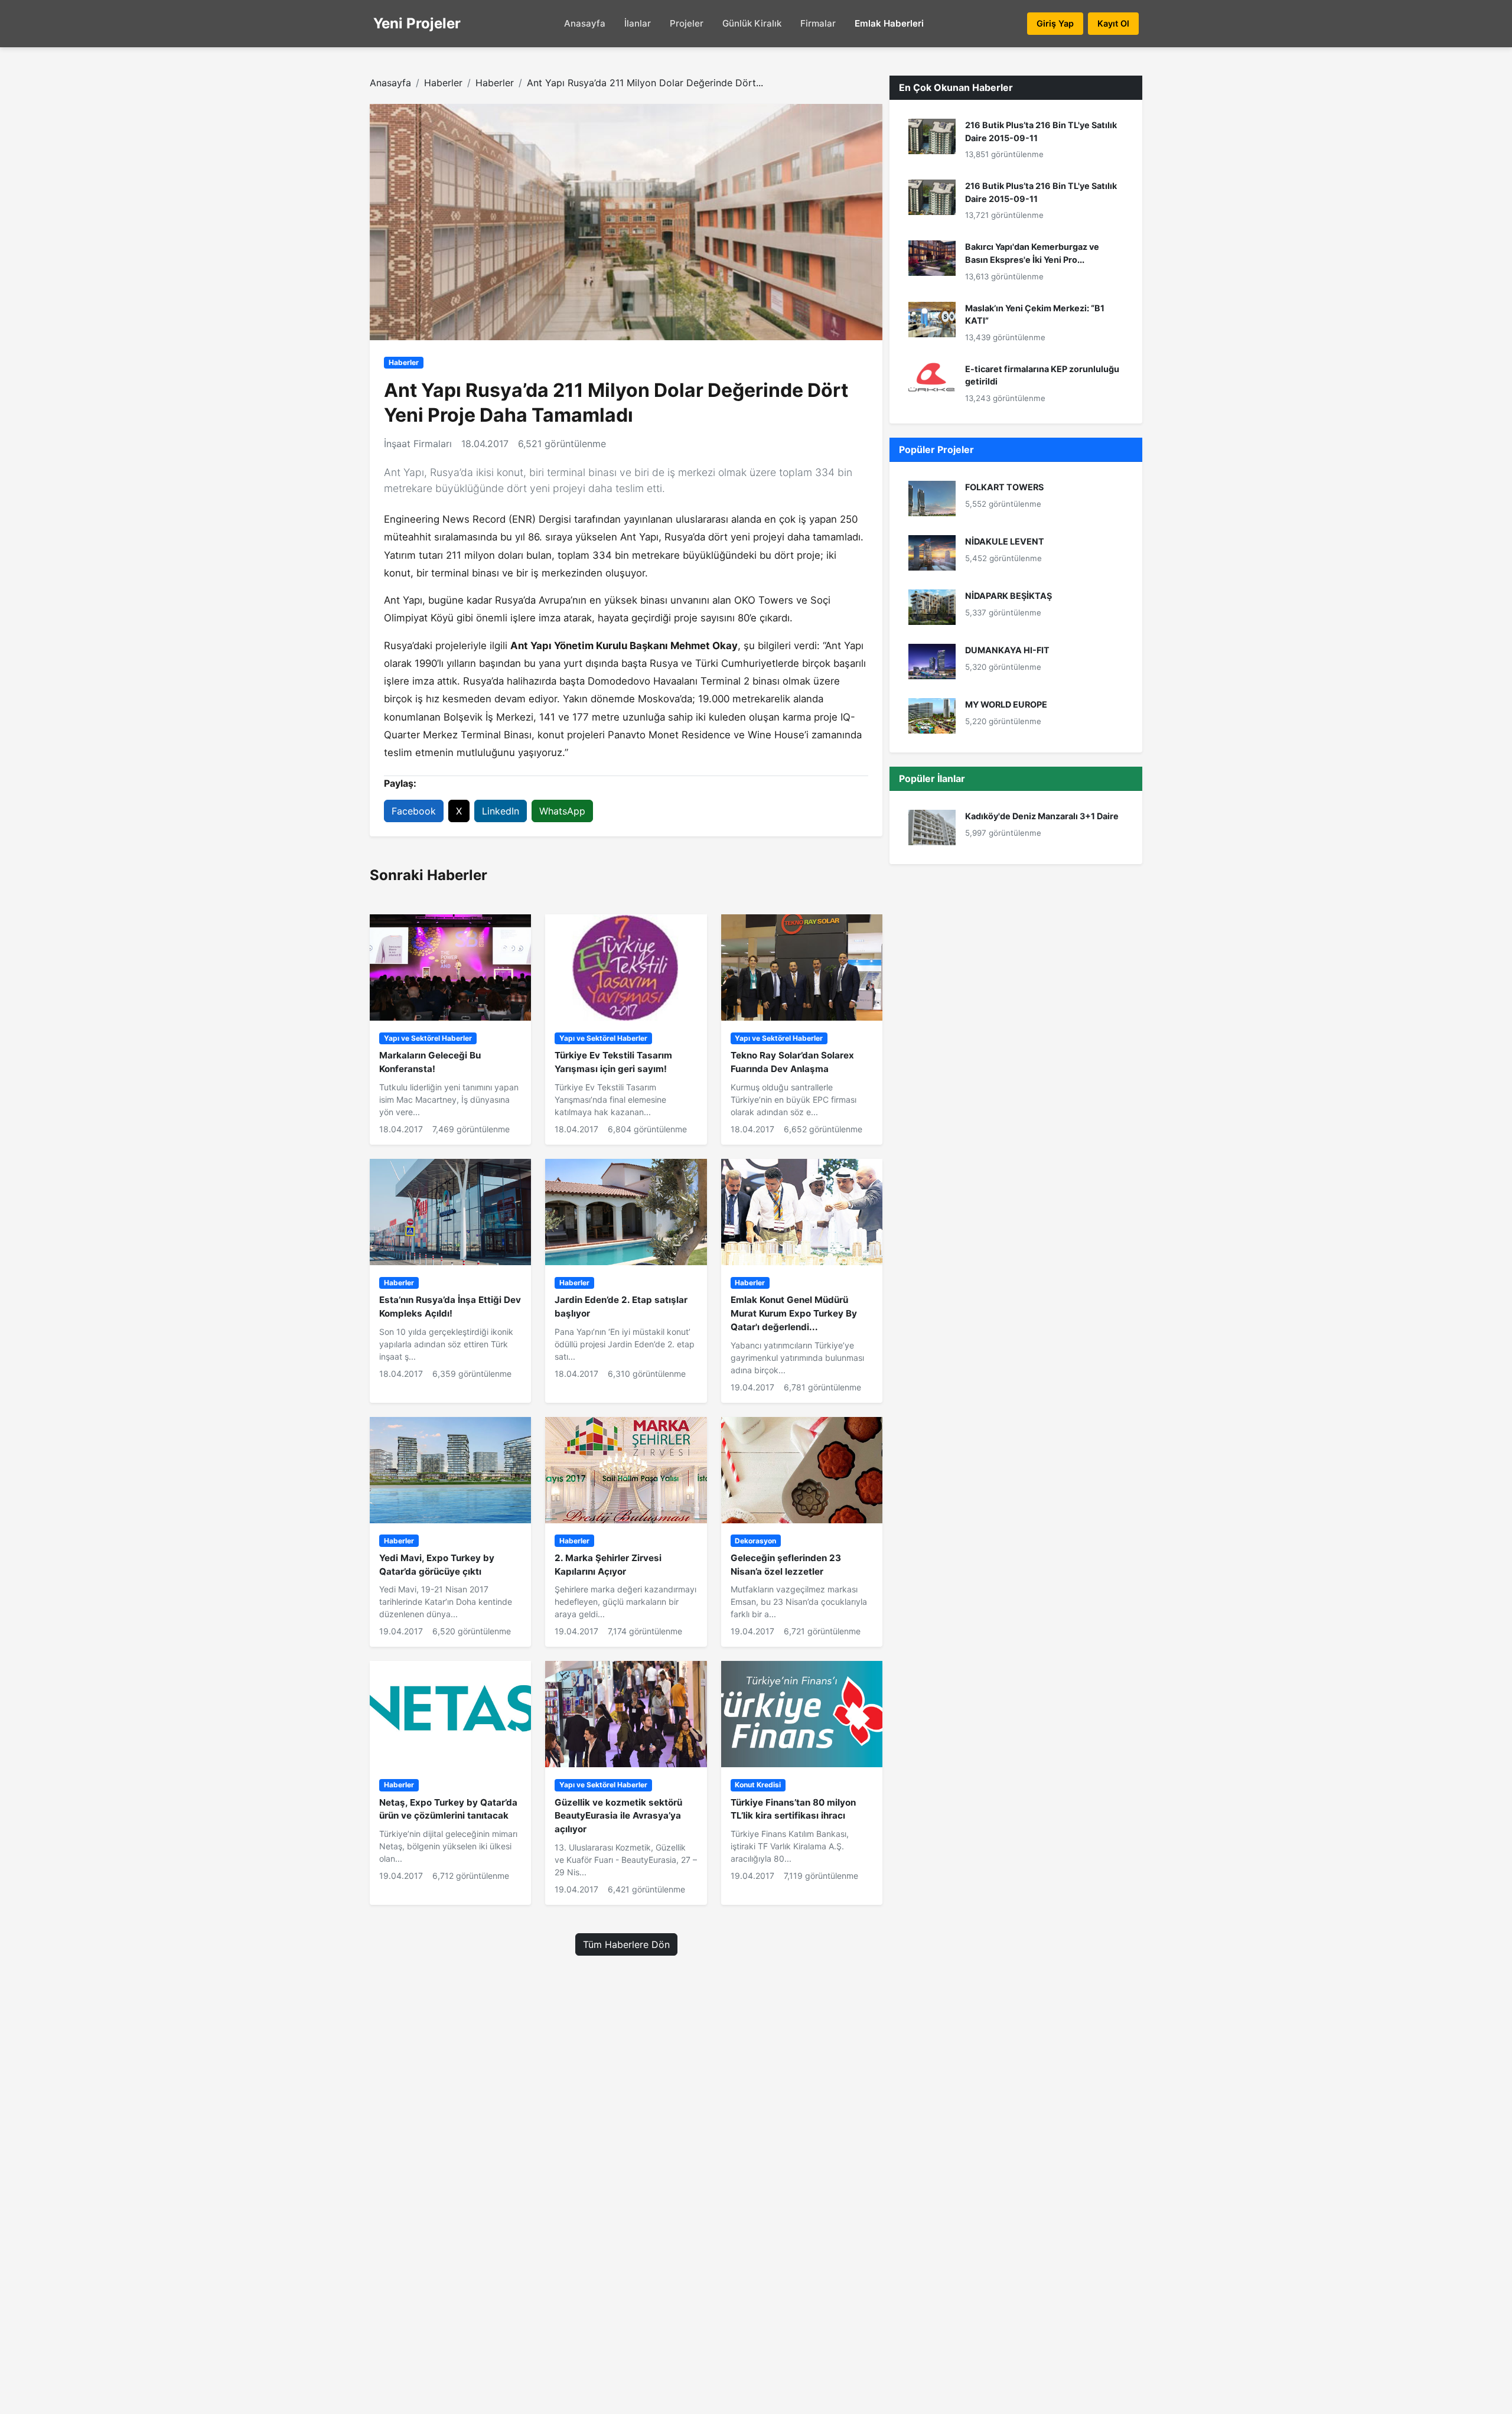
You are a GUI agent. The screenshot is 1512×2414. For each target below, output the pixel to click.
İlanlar (638, 23)
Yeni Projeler (417, 23)
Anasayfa (585, 23)
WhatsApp (562, 811)
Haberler (443, 83)
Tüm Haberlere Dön (626, 1944)
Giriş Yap (1055, 23)
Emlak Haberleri (889, 23)
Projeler (687, 23)
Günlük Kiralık (752, 23)
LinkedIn (501, 811)
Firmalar (818, 23)
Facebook (414, 811)
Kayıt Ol (1113, 23)
